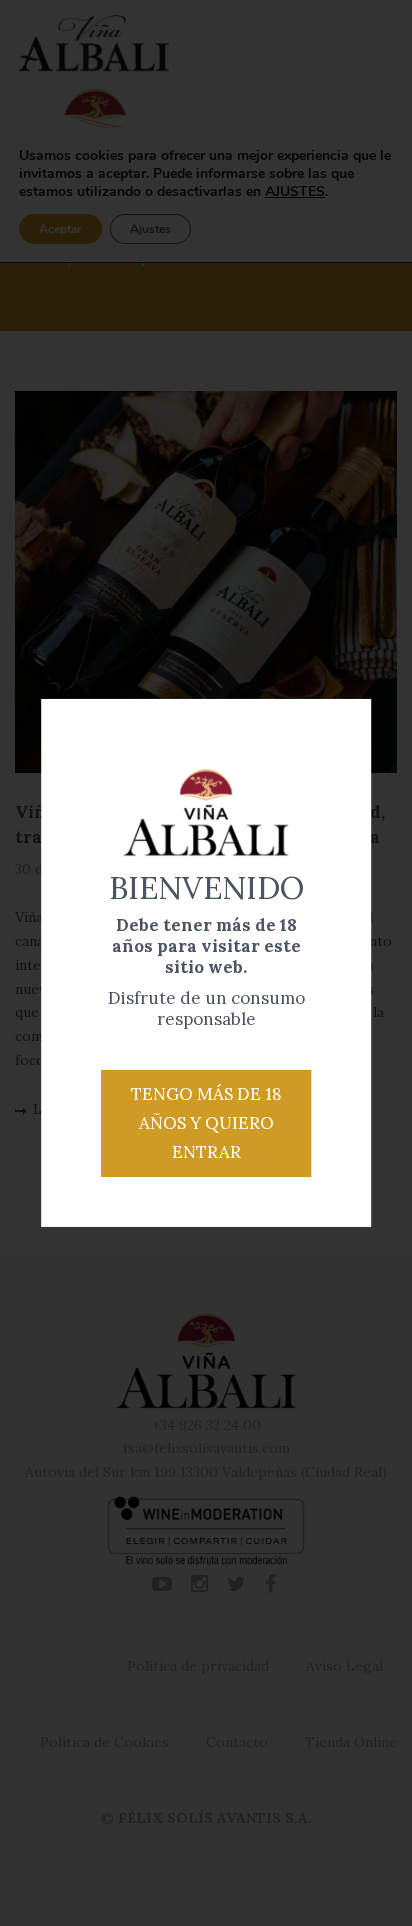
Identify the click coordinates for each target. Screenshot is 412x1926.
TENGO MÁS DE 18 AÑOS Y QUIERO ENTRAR (206, 1123)
